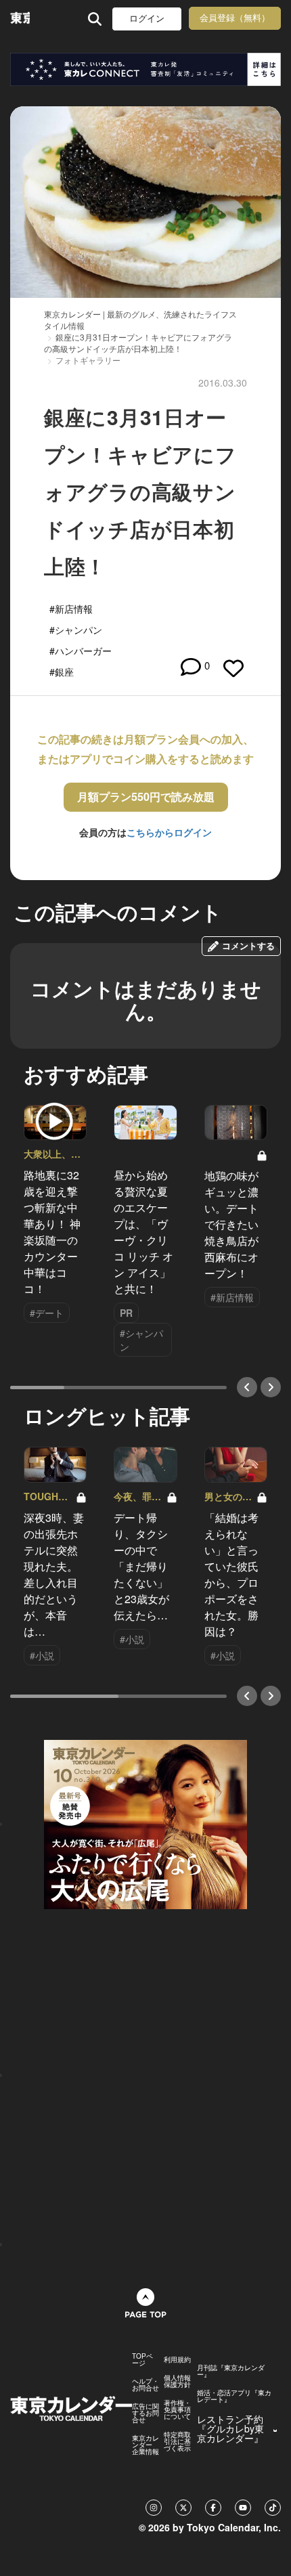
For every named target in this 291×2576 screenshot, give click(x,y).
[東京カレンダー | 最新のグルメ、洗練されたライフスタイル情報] (20, 19)
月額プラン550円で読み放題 (146, 796)
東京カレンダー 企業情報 (145, 2445)
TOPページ (142, 2359)
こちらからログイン (169, 832)
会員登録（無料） (235, 18)
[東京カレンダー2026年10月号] (145, 1823)
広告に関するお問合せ (145, 2413)
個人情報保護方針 (177, 2381)
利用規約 (177, 2359)
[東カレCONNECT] (145, 69)
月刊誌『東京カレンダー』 (231, 2371)
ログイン (147, 19)
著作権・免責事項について (177, 2409)
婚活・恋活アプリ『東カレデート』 (234, 2396)
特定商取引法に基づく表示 (177, 2441)
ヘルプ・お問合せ (145, 2384)
